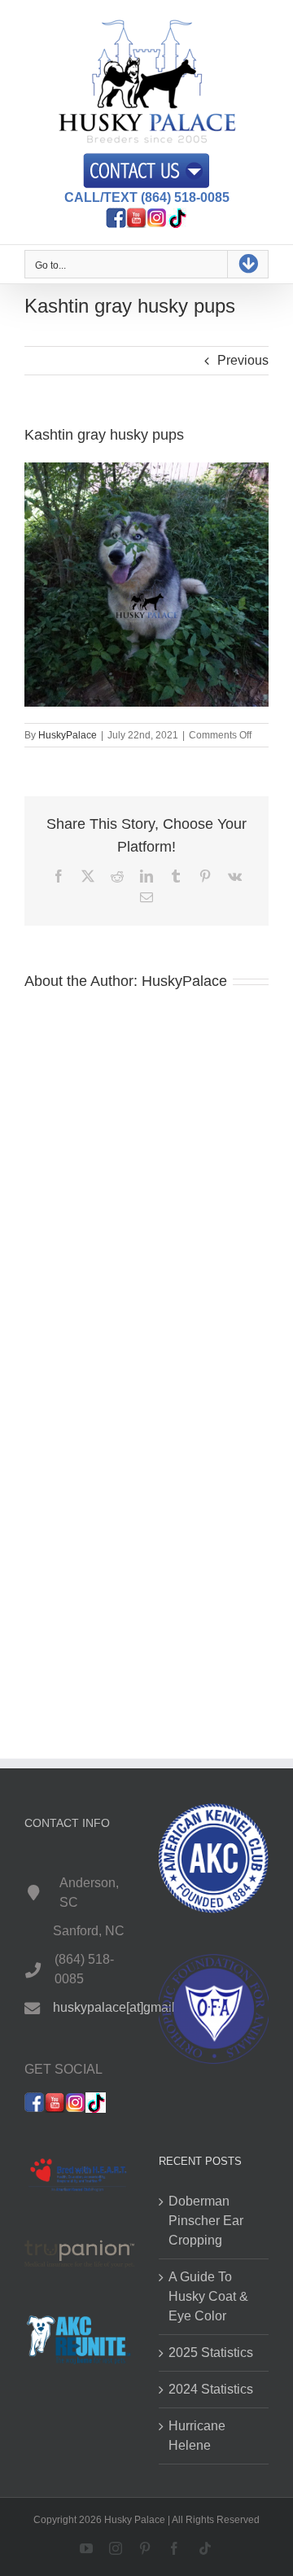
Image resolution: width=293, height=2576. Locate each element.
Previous (243, 360)
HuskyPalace (68, 735)
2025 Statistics (211, 2353)
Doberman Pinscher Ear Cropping (206, 2221)
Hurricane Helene (197, 2436)
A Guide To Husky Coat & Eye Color (208, 2296)
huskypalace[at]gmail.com (128, 2007)
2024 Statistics (211, 2389)
